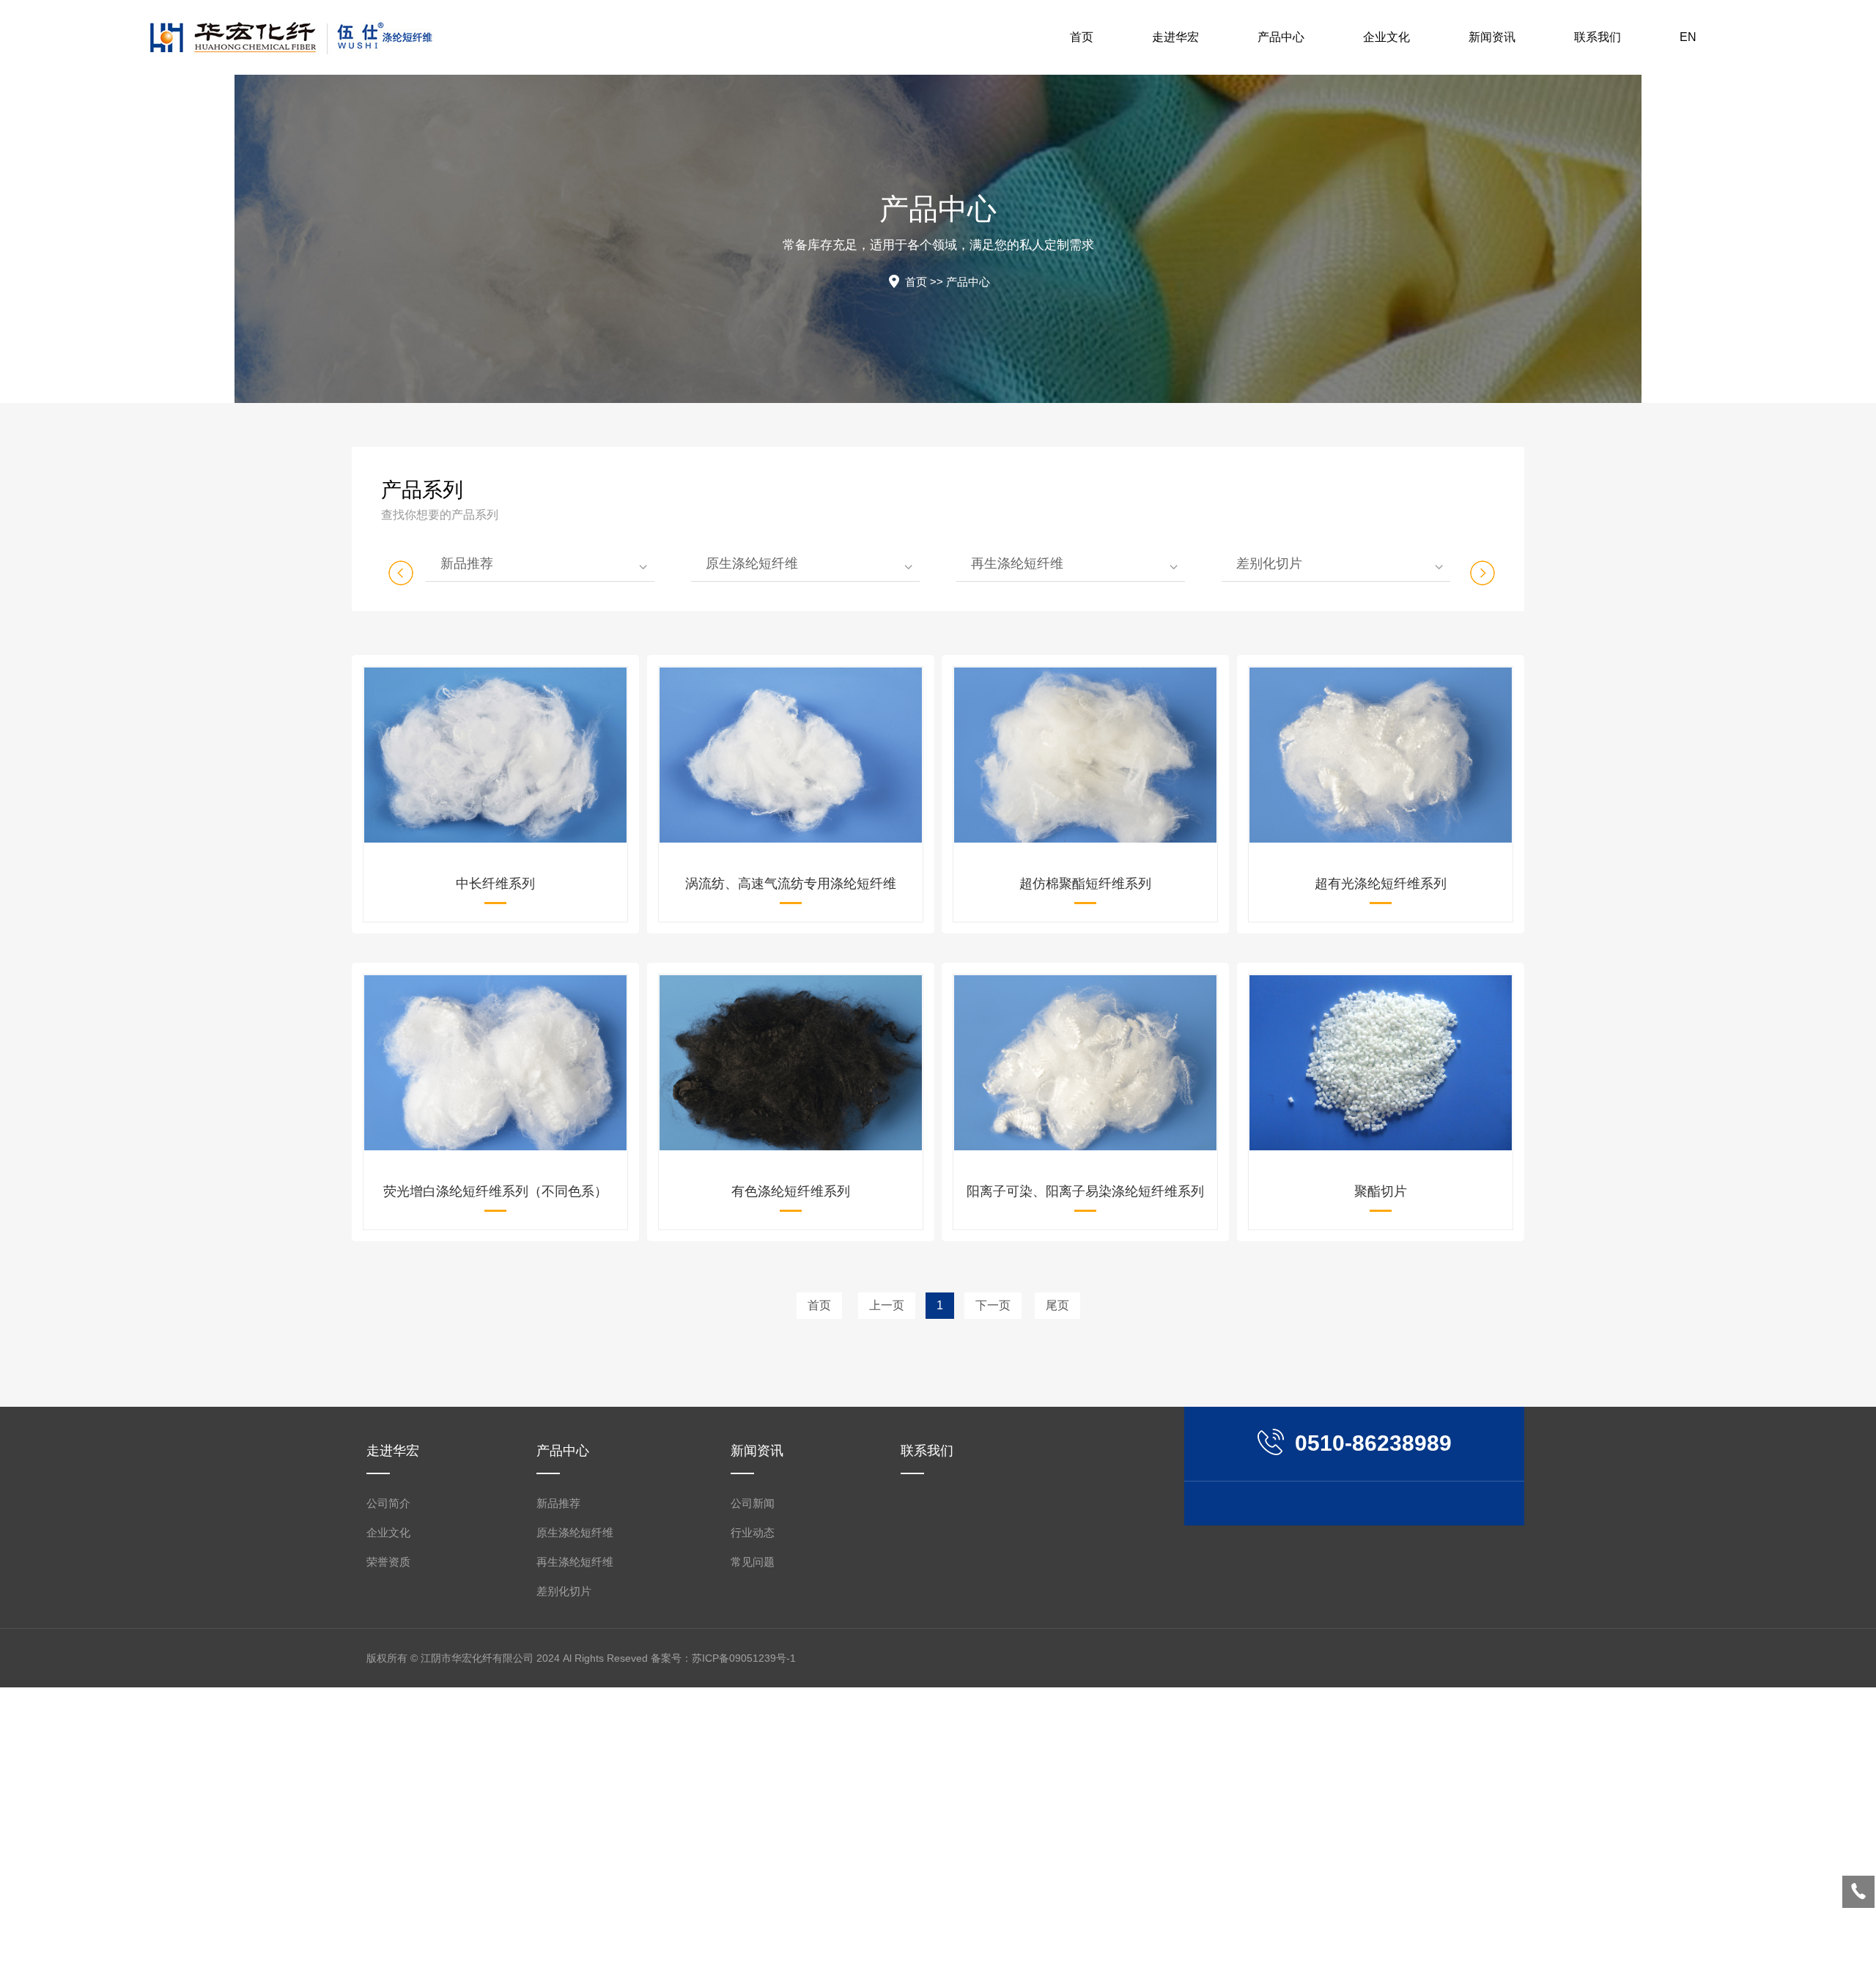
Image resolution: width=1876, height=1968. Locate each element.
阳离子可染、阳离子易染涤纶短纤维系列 (1085, 1191)
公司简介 (388, 1503)
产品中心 (968, 282)
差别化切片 (1269, 563)
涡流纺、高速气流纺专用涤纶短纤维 (791, 884)
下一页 (993, 1305)
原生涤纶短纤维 (752, 563)
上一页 (887, 1305)
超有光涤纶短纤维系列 (1381, 884)
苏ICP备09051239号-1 (744, 1658)
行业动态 (753, 1532)
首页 (916, 282)
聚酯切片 (1381, 1191)
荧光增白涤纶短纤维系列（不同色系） (495, 1191)
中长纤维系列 (495, 884)
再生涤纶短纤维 (1017, 563)
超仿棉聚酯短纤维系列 (1085, 884)
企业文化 (388, 1532)
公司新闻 (753, 1503)
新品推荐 (467, 563)
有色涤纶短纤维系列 (791, 1191)
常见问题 (753, 1562)
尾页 (1057, 1305)
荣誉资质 (388, 1562)
